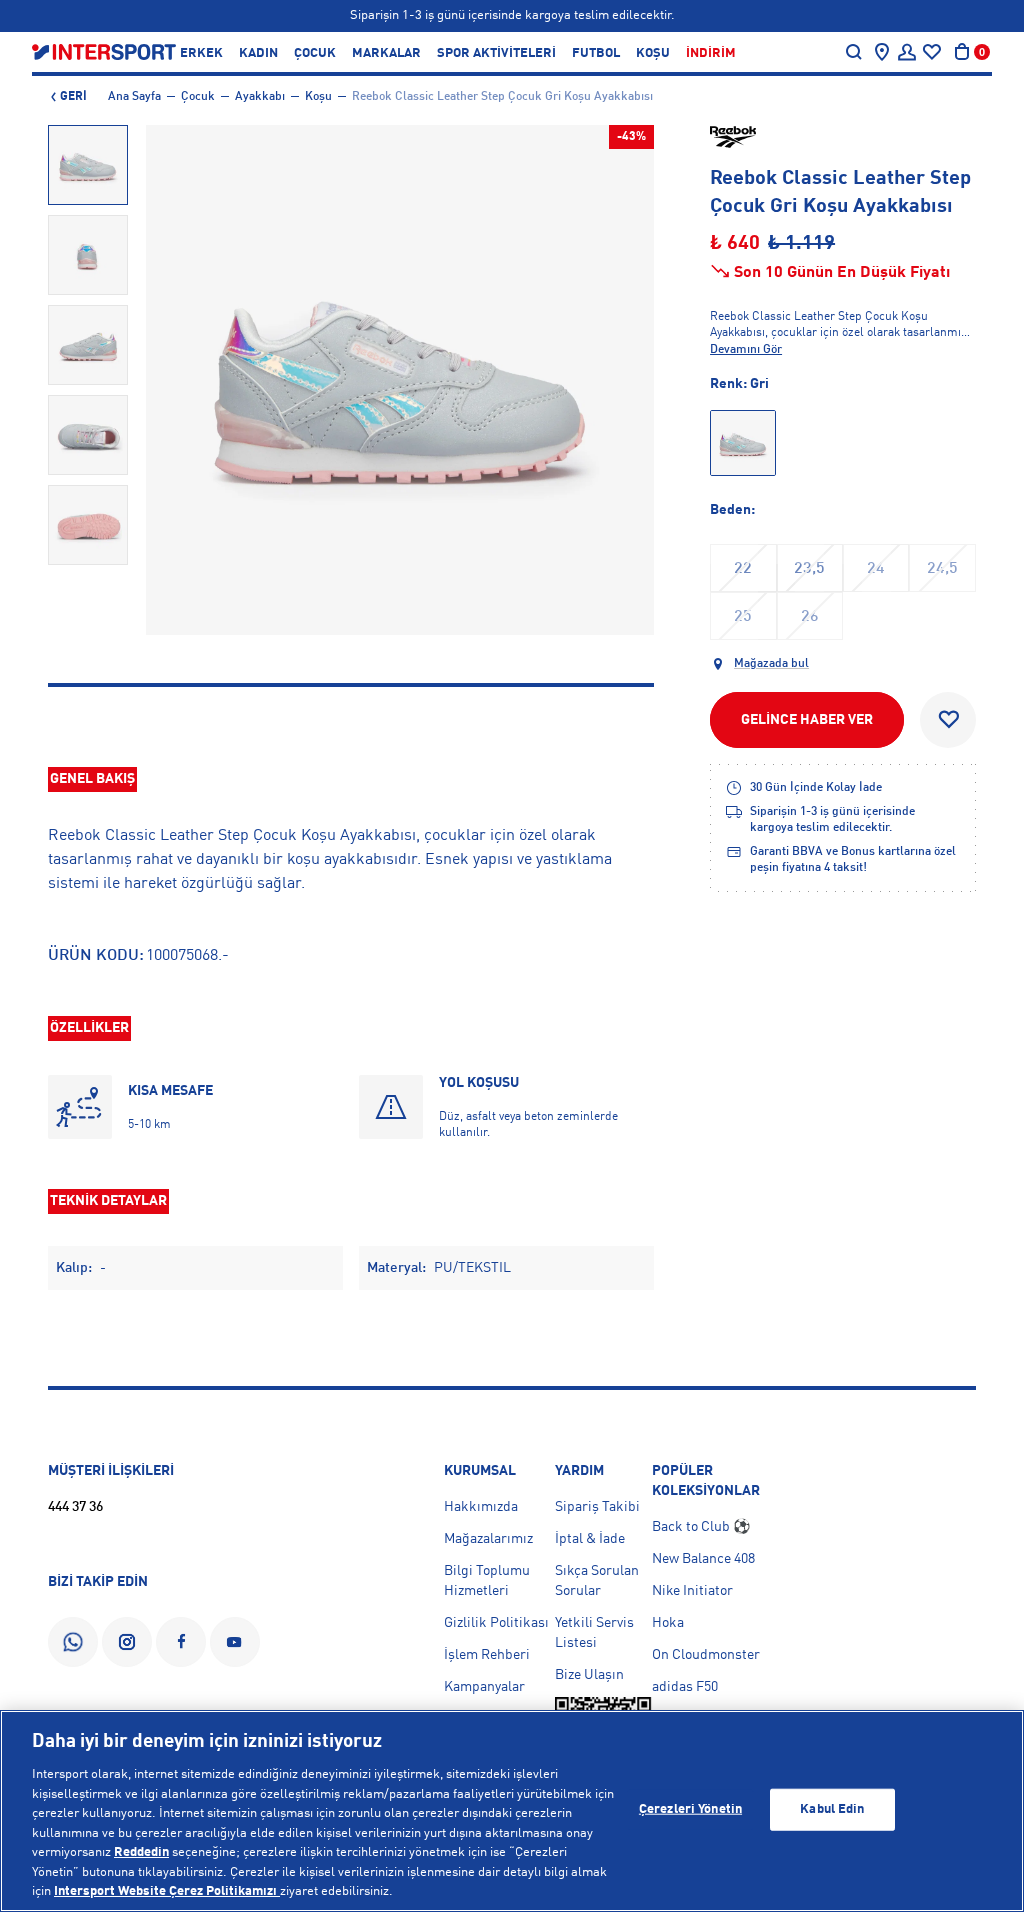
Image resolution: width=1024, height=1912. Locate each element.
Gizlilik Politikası (496, 1623)
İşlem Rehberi (487, 1655)
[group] (88, 165)
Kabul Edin (832, 1809)
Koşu (318, 97)
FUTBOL (596, 53)
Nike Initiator (692, 1591)
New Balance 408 (703, 1559)
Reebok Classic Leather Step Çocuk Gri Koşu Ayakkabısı (502, 97)
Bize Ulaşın (589, 1675)
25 (743, 617)
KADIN (258, 53)
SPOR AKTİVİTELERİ (496, 53)
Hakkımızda (481, 1507)
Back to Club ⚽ (701, 1527)
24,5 (942, 569)
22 (743, 569)
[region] (512, 1811)
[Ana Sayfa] (104, 51)
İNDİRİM (711, 53)
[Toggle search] (854, 52)
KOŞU (653, 53)
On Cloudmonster (706, 1655)
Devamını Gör (746, 350)
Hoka (668, 1623)
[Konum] (882, 52)
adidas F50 (685, 1687)
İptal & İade (590, 1539)
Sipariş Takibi (597, 1507)
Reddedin (141, 1852)
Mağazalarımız (488, 1539)
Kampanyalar (484, 1687)
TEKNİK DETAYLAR (108, 1201)
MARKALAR (386, 53)
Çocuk (198, 97)
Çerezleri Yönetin (690, 1809)
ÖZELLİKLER (89, 1028)
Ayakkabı (260, 97)
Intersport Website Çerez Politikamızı (167, 1891)
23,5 (809, 569)
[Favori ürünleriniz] (932, 52)
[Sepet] (962, 52)
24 (876, 569)
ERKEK (201, 53)
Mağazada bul (771, 664)
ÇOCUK (315, 53)
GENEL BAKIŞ (92, 779)
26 (810, 617)
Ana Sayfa (134, 97)
